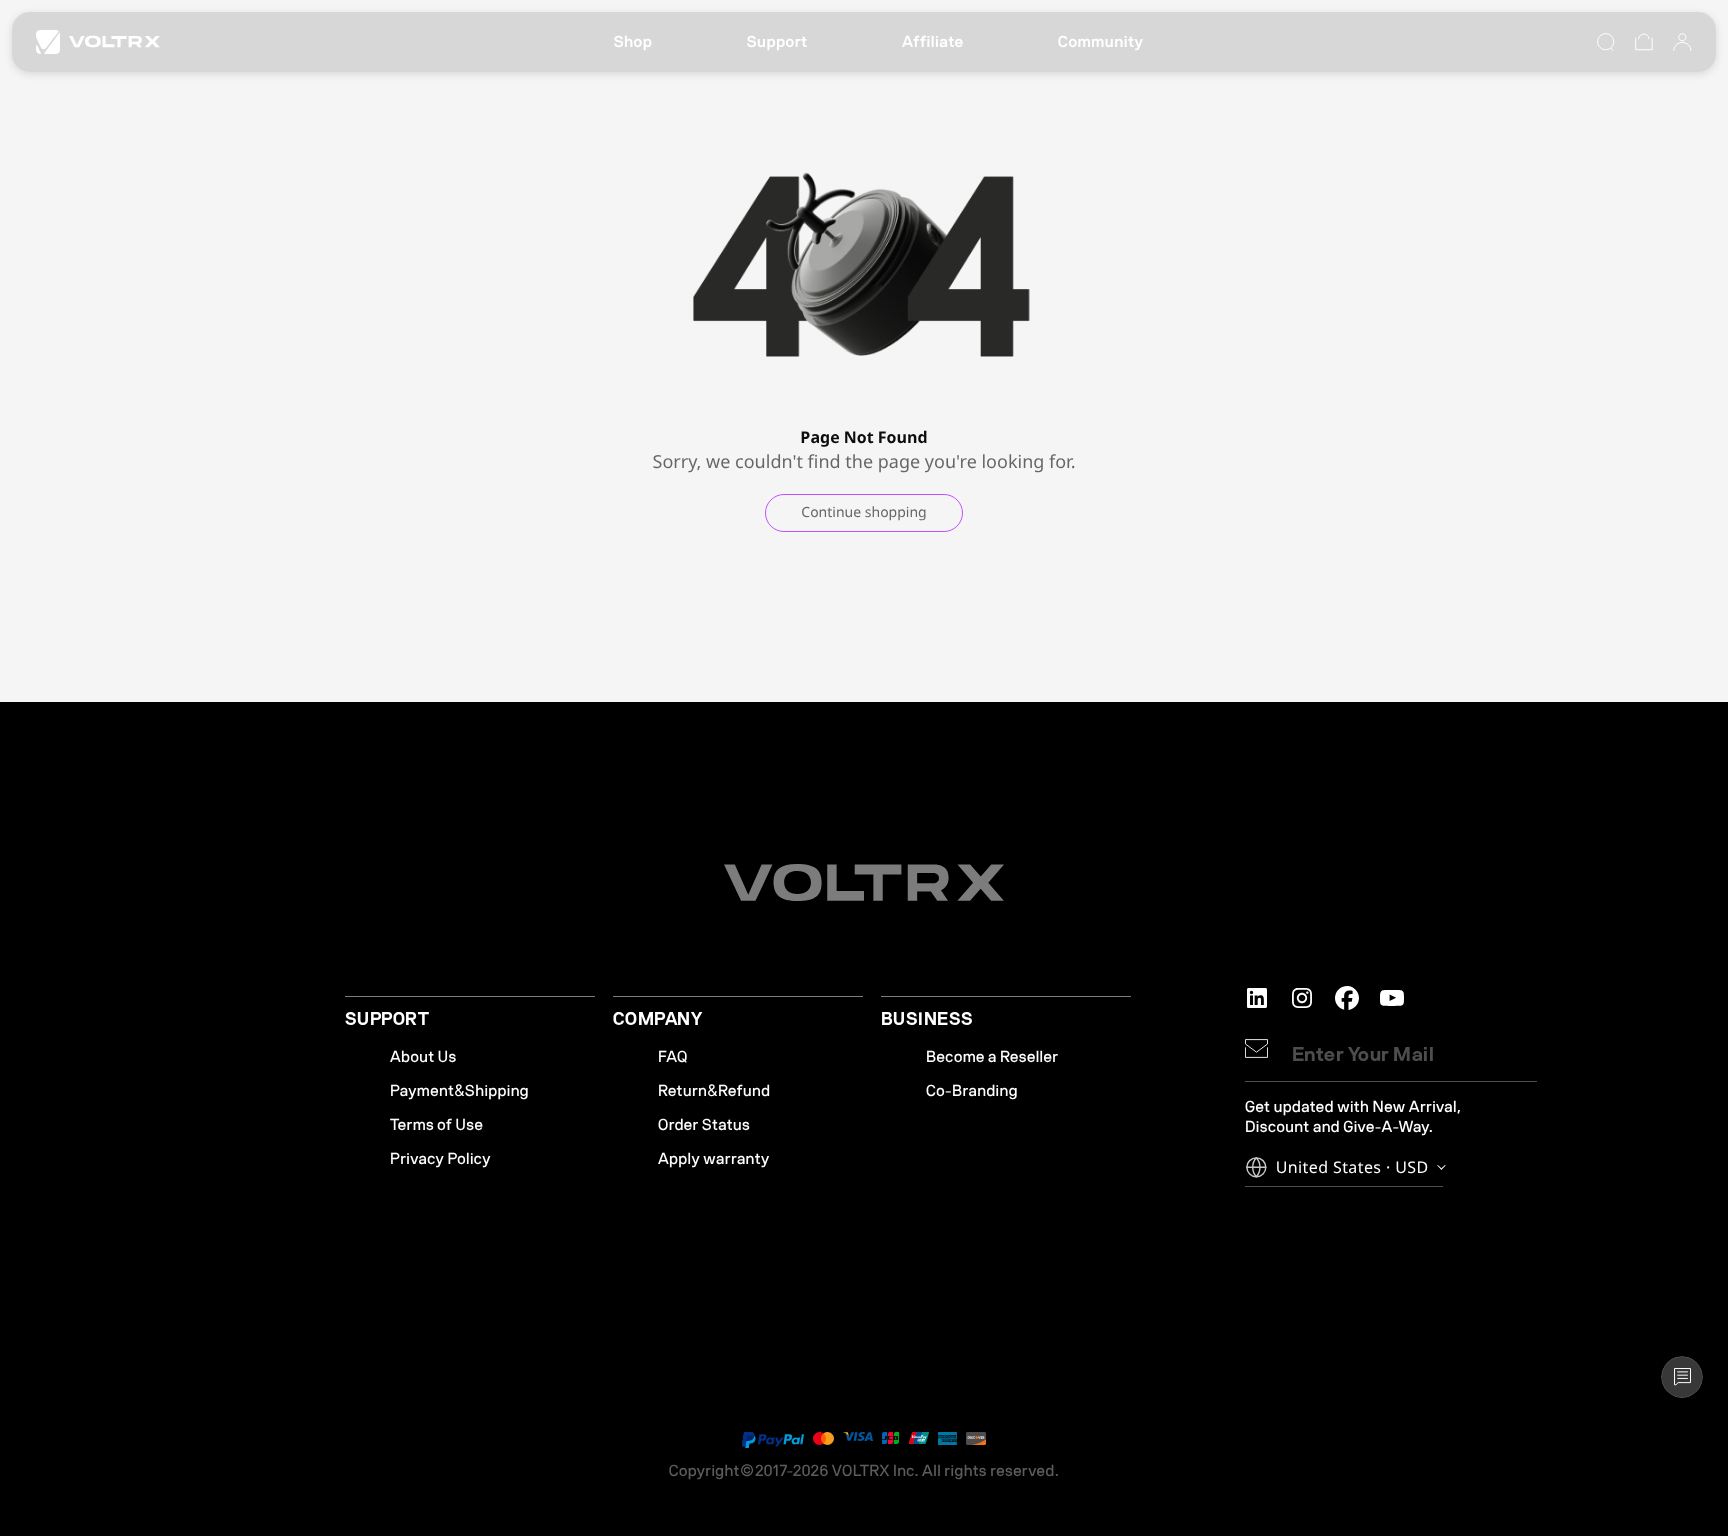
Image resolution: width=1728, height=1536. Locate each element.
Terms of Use (436, 1125)
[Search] (1606, 42)
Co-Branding (972, 1091)
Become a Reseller (992, 1057)
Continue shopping (863, 512)
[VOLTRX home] (98, 42)
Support (776, 42)
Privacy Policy (440, 1159)
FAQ (673, 1057)
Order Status (704, 1125)
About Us (423, 1057)
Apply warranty (714, 1159)
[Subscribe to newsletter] (1256, 1048)
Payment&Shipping (459, 1091)
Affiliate (933, 42)
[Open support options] (1682, 1377)
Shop (632, 42)
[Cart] (1644, 42)
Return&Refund (714, 1091)
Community (1101, 42)
